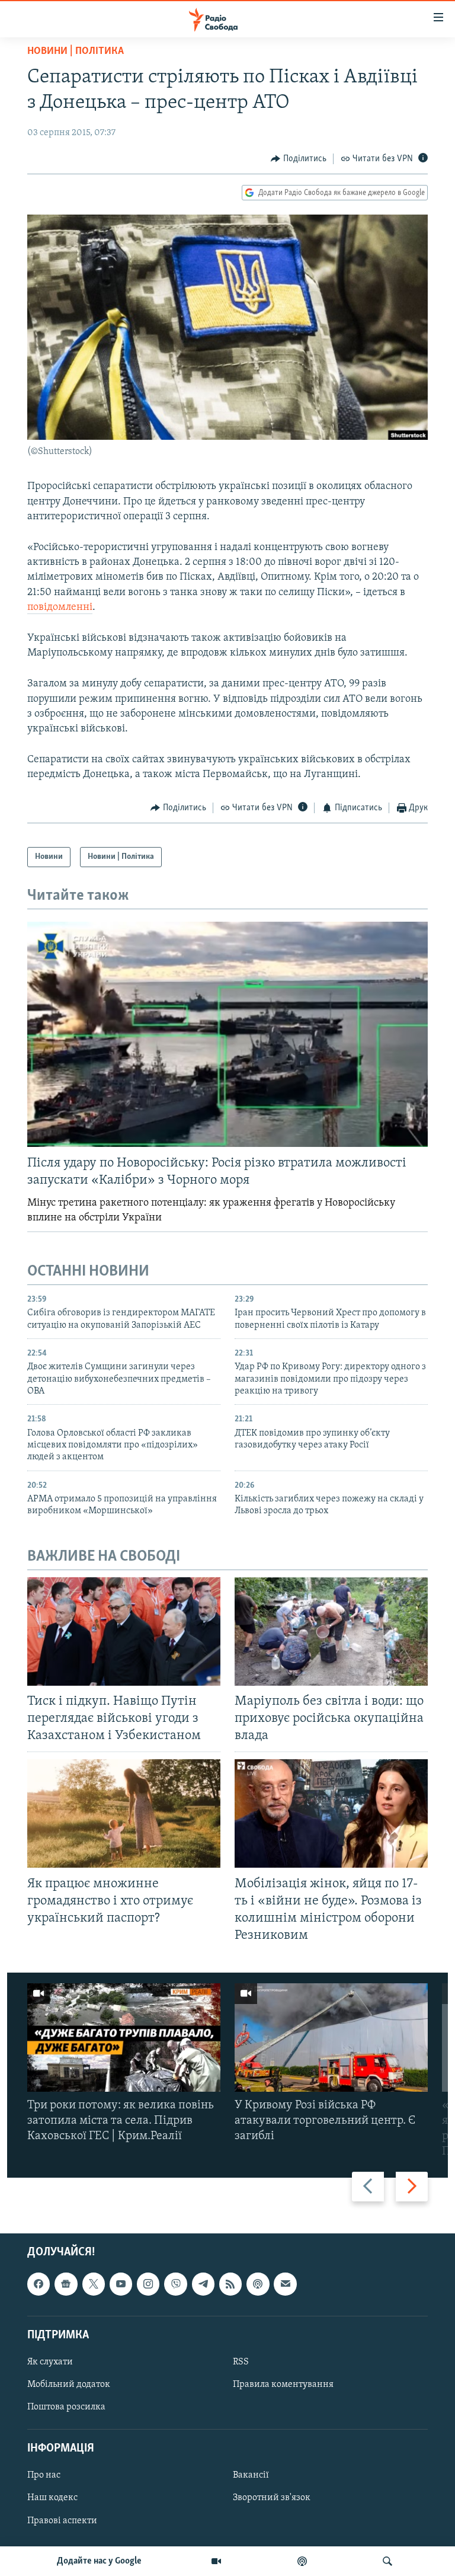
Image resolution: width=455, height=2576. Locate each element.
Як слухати (50, 2361)
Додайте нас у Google (99, 2561)
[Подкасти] (302, 2561)
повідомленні (60, 608)
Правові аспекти (62, 2520)
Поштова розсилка (66, 2407)
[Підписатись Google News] (66, 2284)
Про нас (44, 2475)
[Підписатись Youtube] (121, 2284)
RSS (241, 2361)
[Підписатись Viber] (175, 2284)
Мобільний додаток (69, 2385)
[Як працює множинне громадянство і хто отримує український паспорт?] (124, 1813)
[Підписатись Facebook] (39, 2284)
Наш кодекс (52, 2498)
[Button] (299, 159)
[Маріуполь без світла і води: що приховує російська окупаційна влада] (331, 1631)
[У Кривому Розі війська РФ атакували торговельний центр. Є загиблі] (331, 2038)
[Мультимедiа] (216, 2561)
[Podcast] (258, 2284)
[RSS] (230, 2284)
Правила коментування (283, 2385)
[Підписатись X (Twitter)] (94, 2284)
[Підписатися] (285, 2284)
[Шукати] (387, 2561)
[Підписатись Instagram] (148, 2284)
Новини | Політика (76, 52)
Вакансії (251, 2475)
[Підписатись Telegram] (203, 2284)
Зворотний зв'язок (272, 2498)
